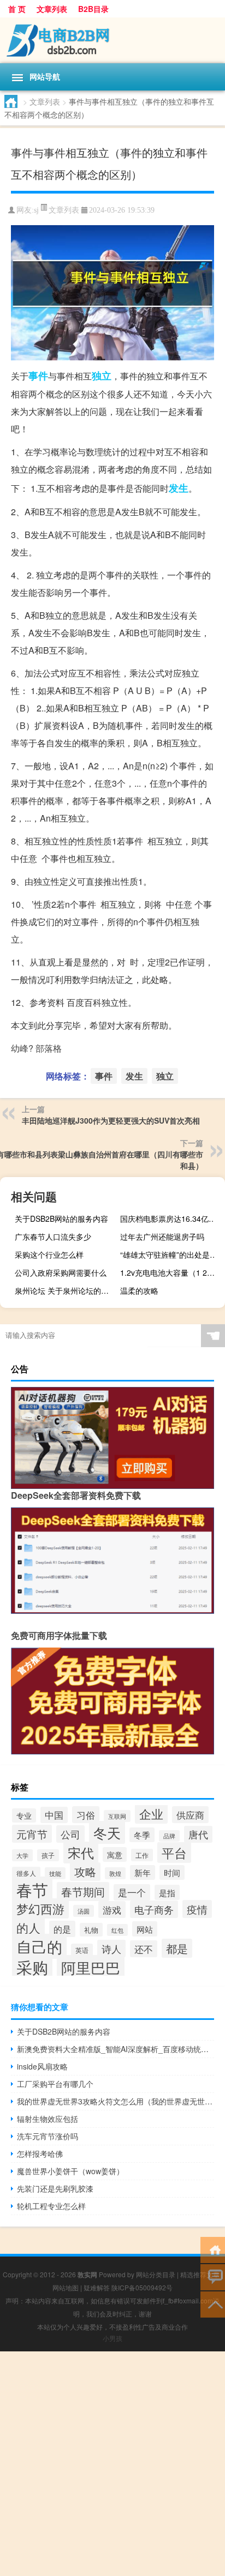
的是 (62, 1929)
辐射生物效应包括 (48, 2119)
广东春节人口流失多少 (53, 1236)
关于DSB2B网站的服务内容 (61, 1218)
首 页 (17, 9)
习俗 (86, 1815)
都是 (177, 1948)
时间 (172, 1872)
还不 (144, 1949)
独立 (102, 376)
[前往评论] (213, 2276)
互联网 (117, 1816)
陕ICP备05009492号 (142, 2287)
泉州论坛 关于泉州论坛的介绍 (66, 1290)
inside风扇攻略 (42, 2066)
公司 (70, 1834)
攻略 (85, 1872)
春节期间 (83, 1892)
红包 (117, 1930)
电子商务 (154, 1909)
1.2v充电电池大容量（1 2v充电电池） (171, 1272)
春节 (32, 1889)
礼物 (91, 1930)
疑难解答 (97, 2287)
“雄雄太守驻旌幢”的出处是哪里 (171, 1254)
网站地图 (66, 2287)
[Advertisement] (112, 2464)
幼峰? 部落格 (36, 1048)
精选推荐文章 (200, 2274)
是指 (167, 1892)
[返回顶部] (213, 2304)
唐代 (198, 1834)
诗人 (111, 1948)
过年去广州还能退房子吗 (162, 1236)
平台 (174, 1853)
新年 (143, 1872)
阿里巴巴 (91, 1967)
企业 (151, 1813)
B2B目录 (93, 9)
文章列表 (52, 9)
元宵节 (32, 1834)
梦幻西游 (40, 1908)
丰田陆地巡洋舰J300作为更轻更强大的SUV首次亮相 (111, 1120)
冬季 (142, 1835)
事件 (38, 376)
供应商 (190, 1815)
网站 (145, 1929)
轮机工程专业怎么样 (51, 2206)
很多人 (26, 1873)
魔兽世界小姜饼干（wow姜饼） (70, 2171)
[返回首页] (213, 2249)
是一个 (132, 1892)
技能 (55, 1873)
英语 (82, 1950)
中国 (54, 1815)
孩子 (48, 1855)
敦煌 (115, 1873)
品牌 (169, 1836)
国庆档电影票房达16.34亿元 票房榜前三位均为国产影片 (171, 1218)
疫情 (197, 1909)
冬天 (107, 1832)
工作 (142, 1855)
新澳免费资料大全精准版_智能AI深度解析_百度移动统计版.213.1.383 (116, 2049)
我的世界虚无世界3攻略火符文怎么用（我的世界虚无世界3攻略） (116, 2101)
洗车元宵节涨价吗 (48, 2136)
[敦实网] (112, 40)
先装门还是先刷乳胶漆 (55, 2188)
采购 (32, 1966)
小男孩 (112, 2338)
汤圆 (84, 1911)
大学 (22, 1855)
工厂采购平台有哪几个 (55, 2084)
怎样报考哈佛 (40, 2153)
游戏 (112, 1910)
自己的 (39, 1946)
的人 (28, 1927)
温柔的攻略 (139, 1290)
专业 (24, 1815)
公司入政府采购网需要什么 (61, 1272)
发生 (179, 488)
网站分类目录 (156, 2274)
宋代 (81, 1853)
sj (36, 210)
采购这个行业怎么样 (49, 1254)
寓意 (115, 1854)
